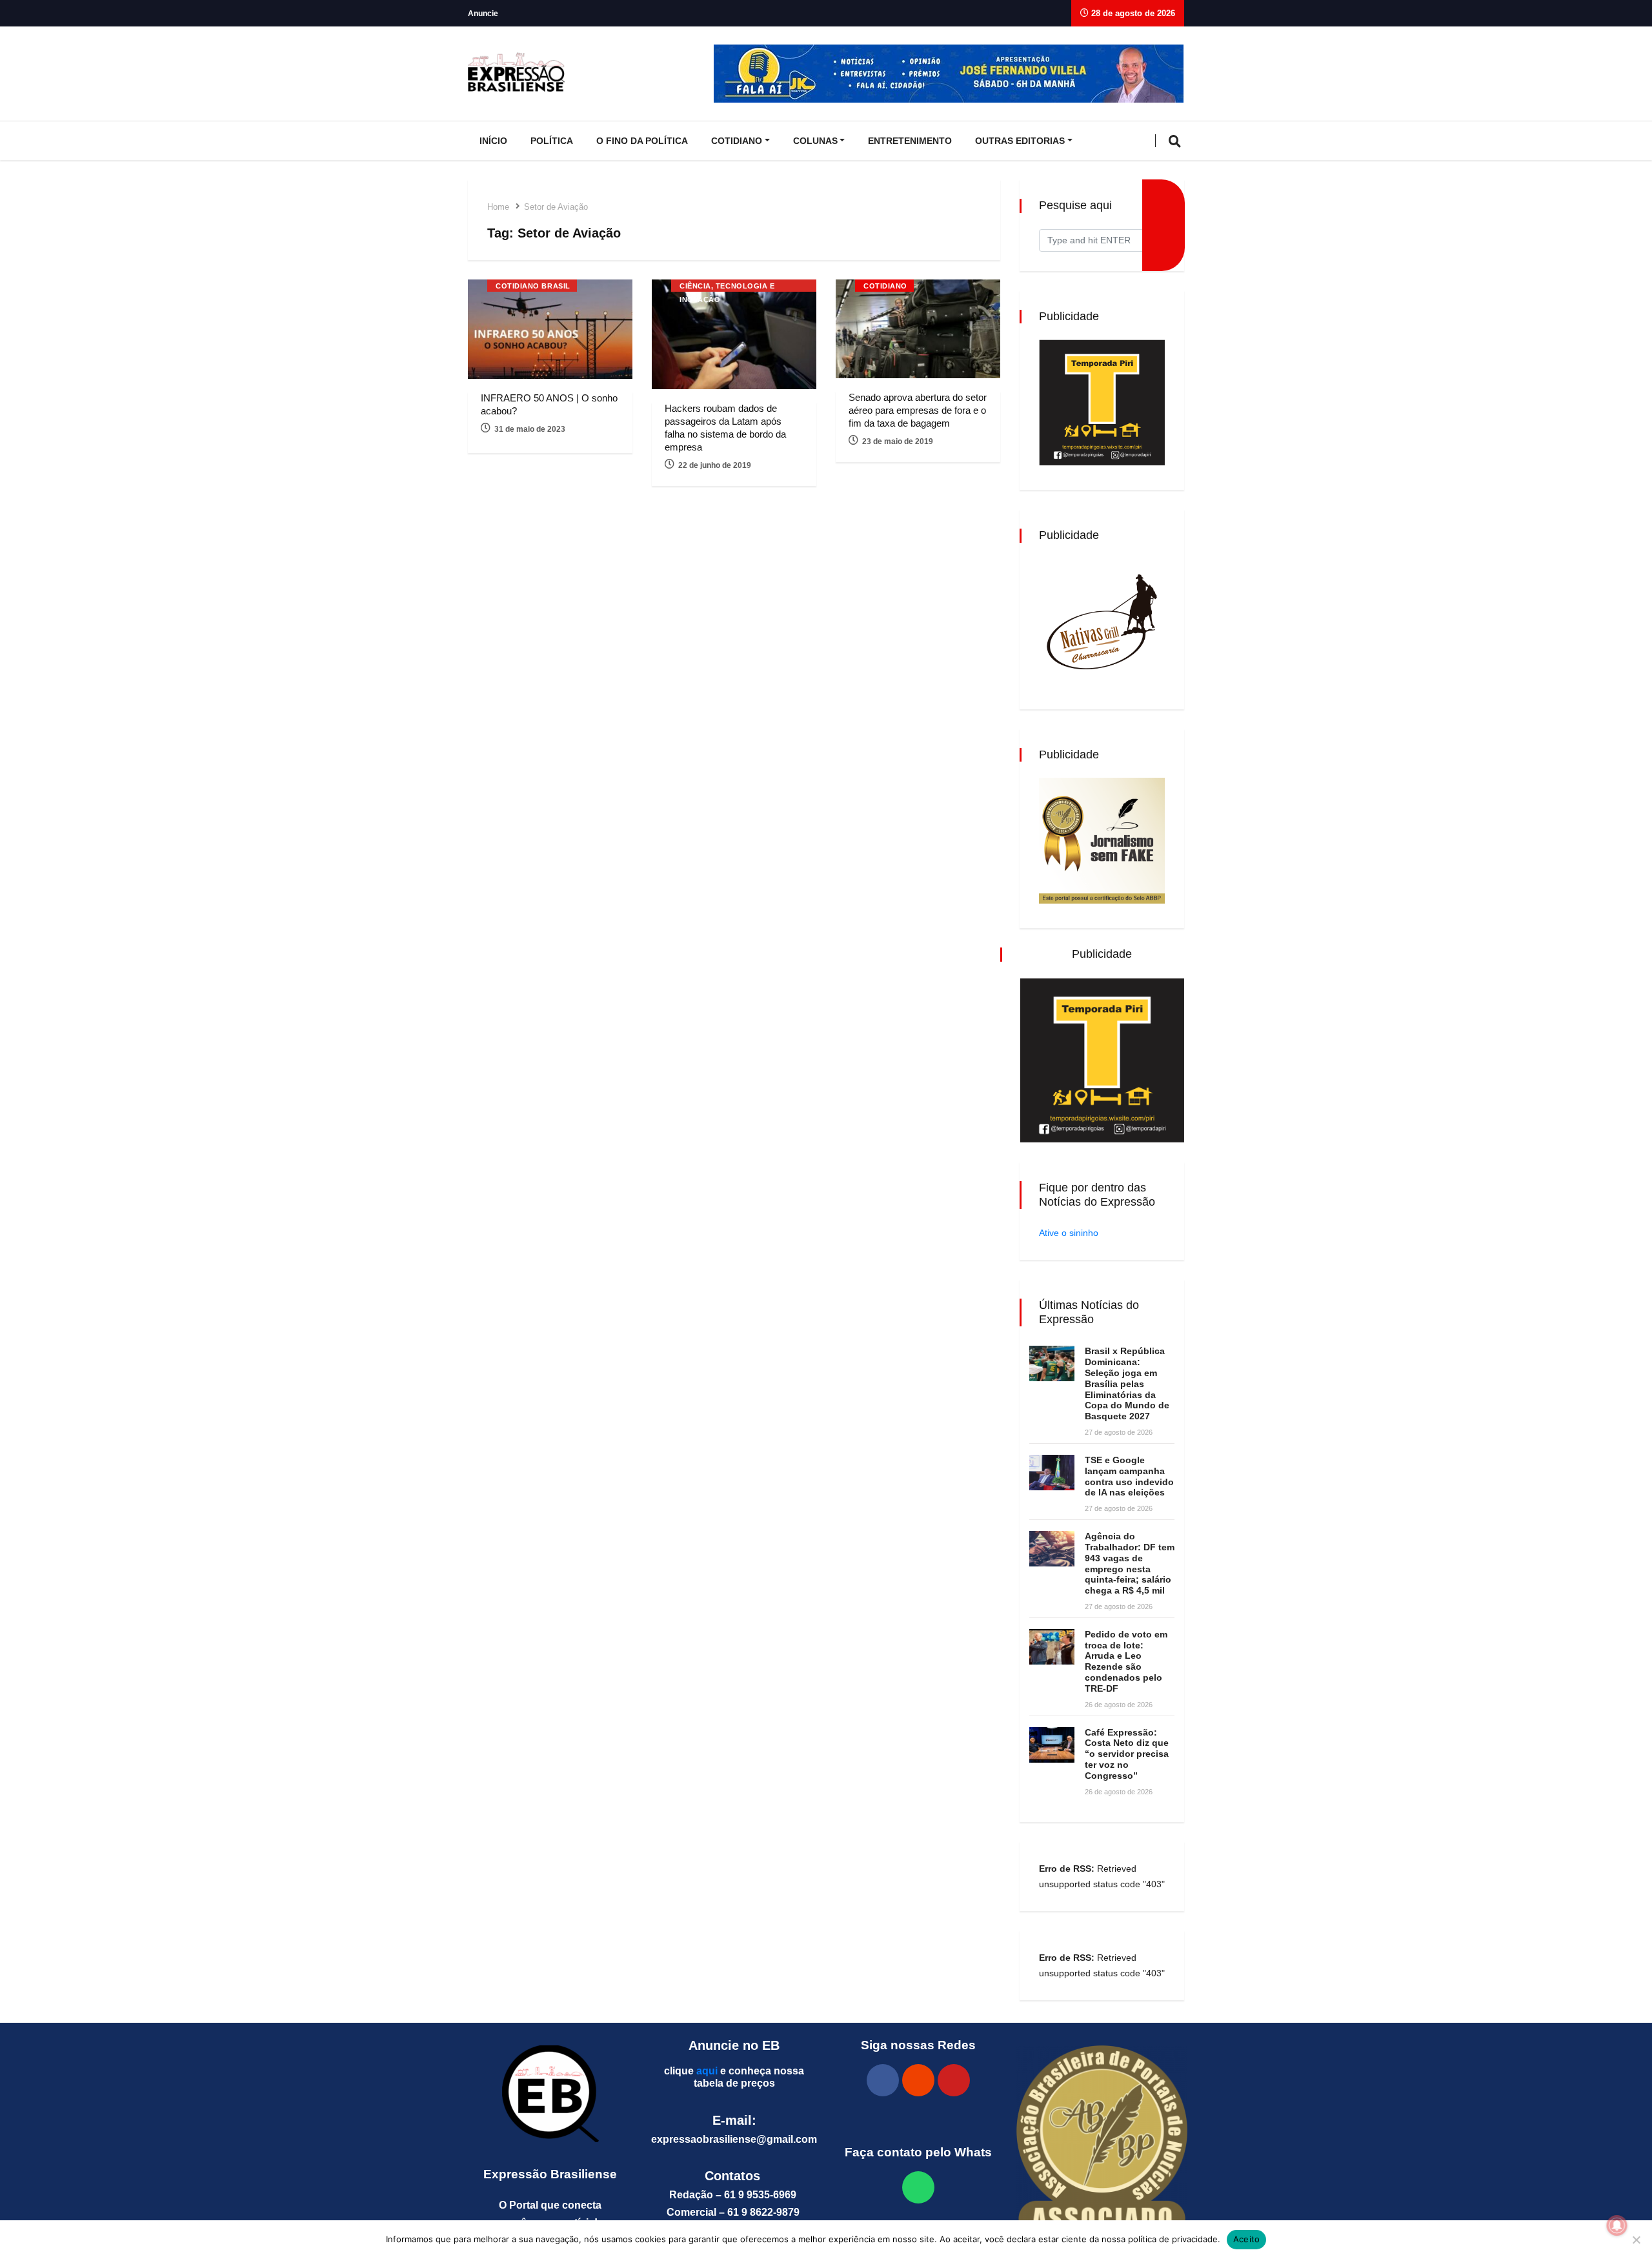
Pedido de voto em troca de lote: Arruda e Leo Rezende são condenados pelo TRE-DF (1126, 1661)
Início (493, 141)
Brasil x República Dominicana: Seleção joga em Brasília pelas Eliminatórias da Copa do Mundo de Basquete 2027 (1127, 1383)
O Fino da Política (642, 141)
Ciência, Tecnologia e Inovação (727, 287)
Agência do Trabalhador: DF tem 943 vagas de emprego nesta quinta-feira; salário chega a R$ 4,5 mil (1130, 1563)
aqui (707, 2071)
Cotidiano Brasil (533, 286)
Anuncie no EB (734, 2045)
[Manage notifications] (1617, 2225)
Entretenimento (910, 141)
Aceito (1247, 2239)
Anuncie (483, 14)
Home (498, 207)
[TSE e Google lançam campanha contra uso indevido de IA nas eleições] (1052, 1473)
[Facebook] (883, 2080)
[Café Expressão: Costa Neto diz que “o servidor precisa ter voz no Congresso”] (1052, 1745)
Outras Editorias (1020, 141)
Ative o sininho (1069, 1233)
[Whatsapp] (918, 2187)
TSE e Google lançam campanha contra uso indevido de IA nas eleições (1129, 1476)
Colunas (815, 141)
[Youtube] (954, 2080)
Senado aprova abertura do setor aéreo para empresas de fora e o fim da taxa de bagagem (918, 410)
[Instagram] (918, 2080)
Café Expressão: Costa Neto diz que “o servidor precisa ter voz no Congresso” (1127, 1754)
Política (552, 141)
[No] (1636, 2240)
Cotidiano (737, 141)
